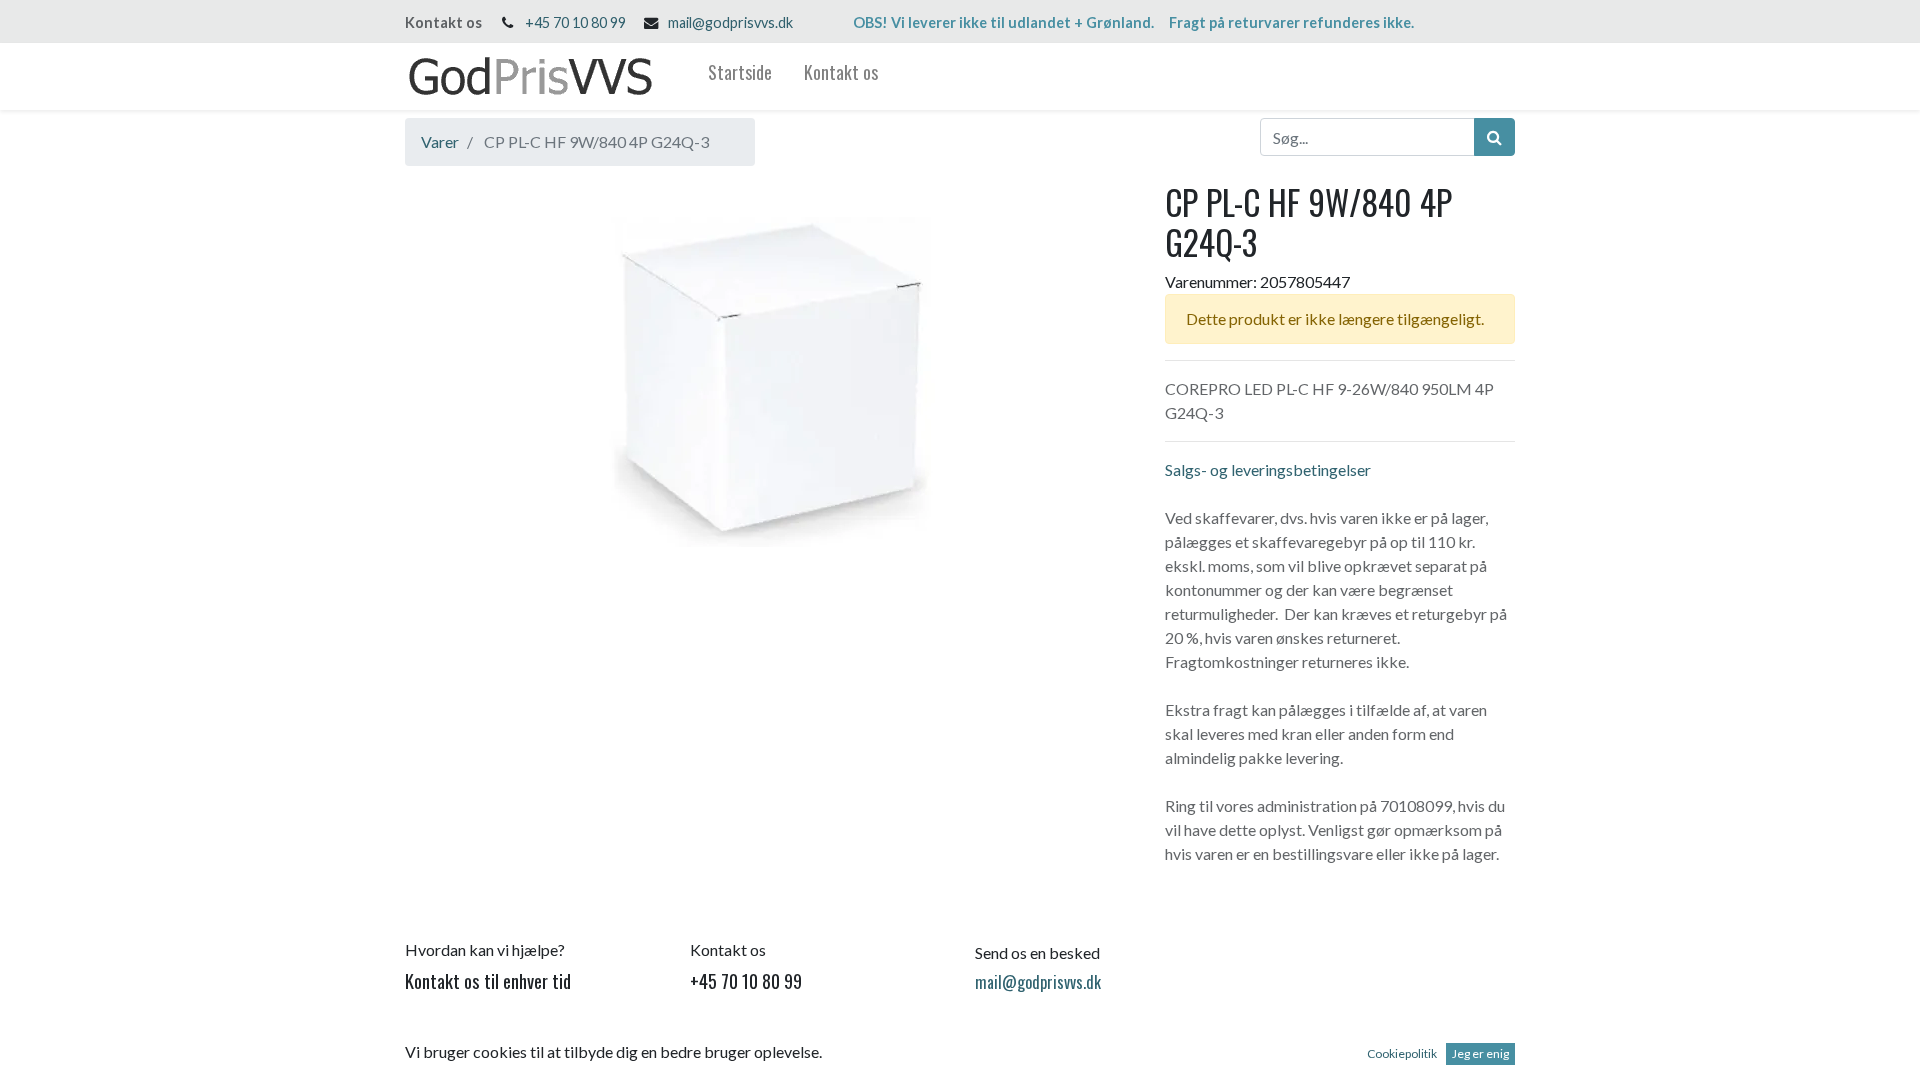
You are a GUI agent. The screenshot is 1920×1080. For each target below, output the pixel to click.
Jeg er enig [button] (1480, 1053)
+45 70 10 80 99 (575, 22)
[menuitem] (740, 76)
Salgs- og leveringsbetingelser (1268, 469)
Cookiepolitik (1402, 1053)
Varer (440, 141)
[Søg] (1494, 137)
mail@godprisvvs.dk (730, 22)
